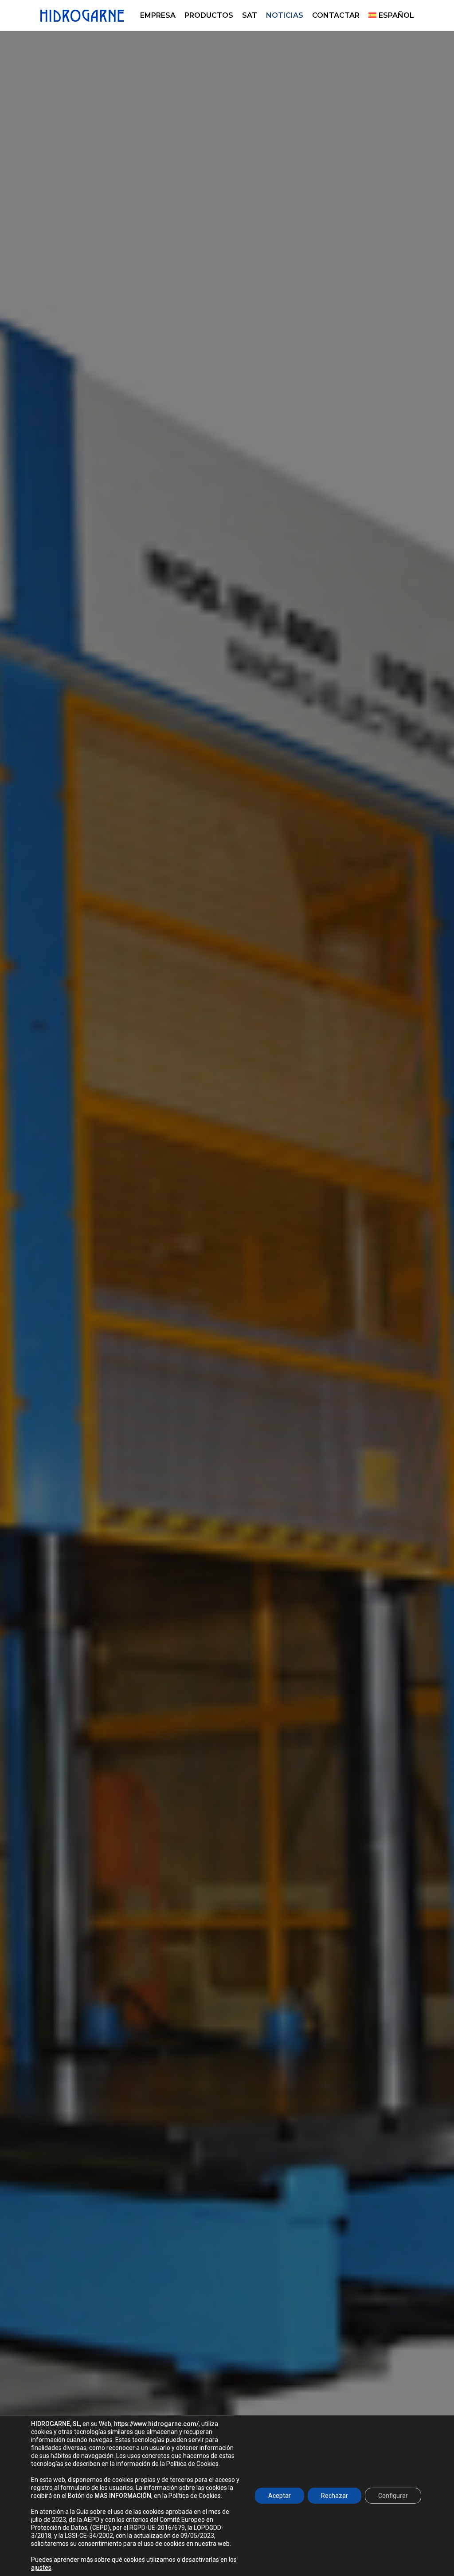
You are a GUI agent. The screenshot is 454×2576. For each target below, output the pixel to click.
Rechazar (335, 2496)
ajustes (41, 2568)
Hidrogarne (227, 1397)
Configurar (393, 2496)
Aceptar (280, 2496)
